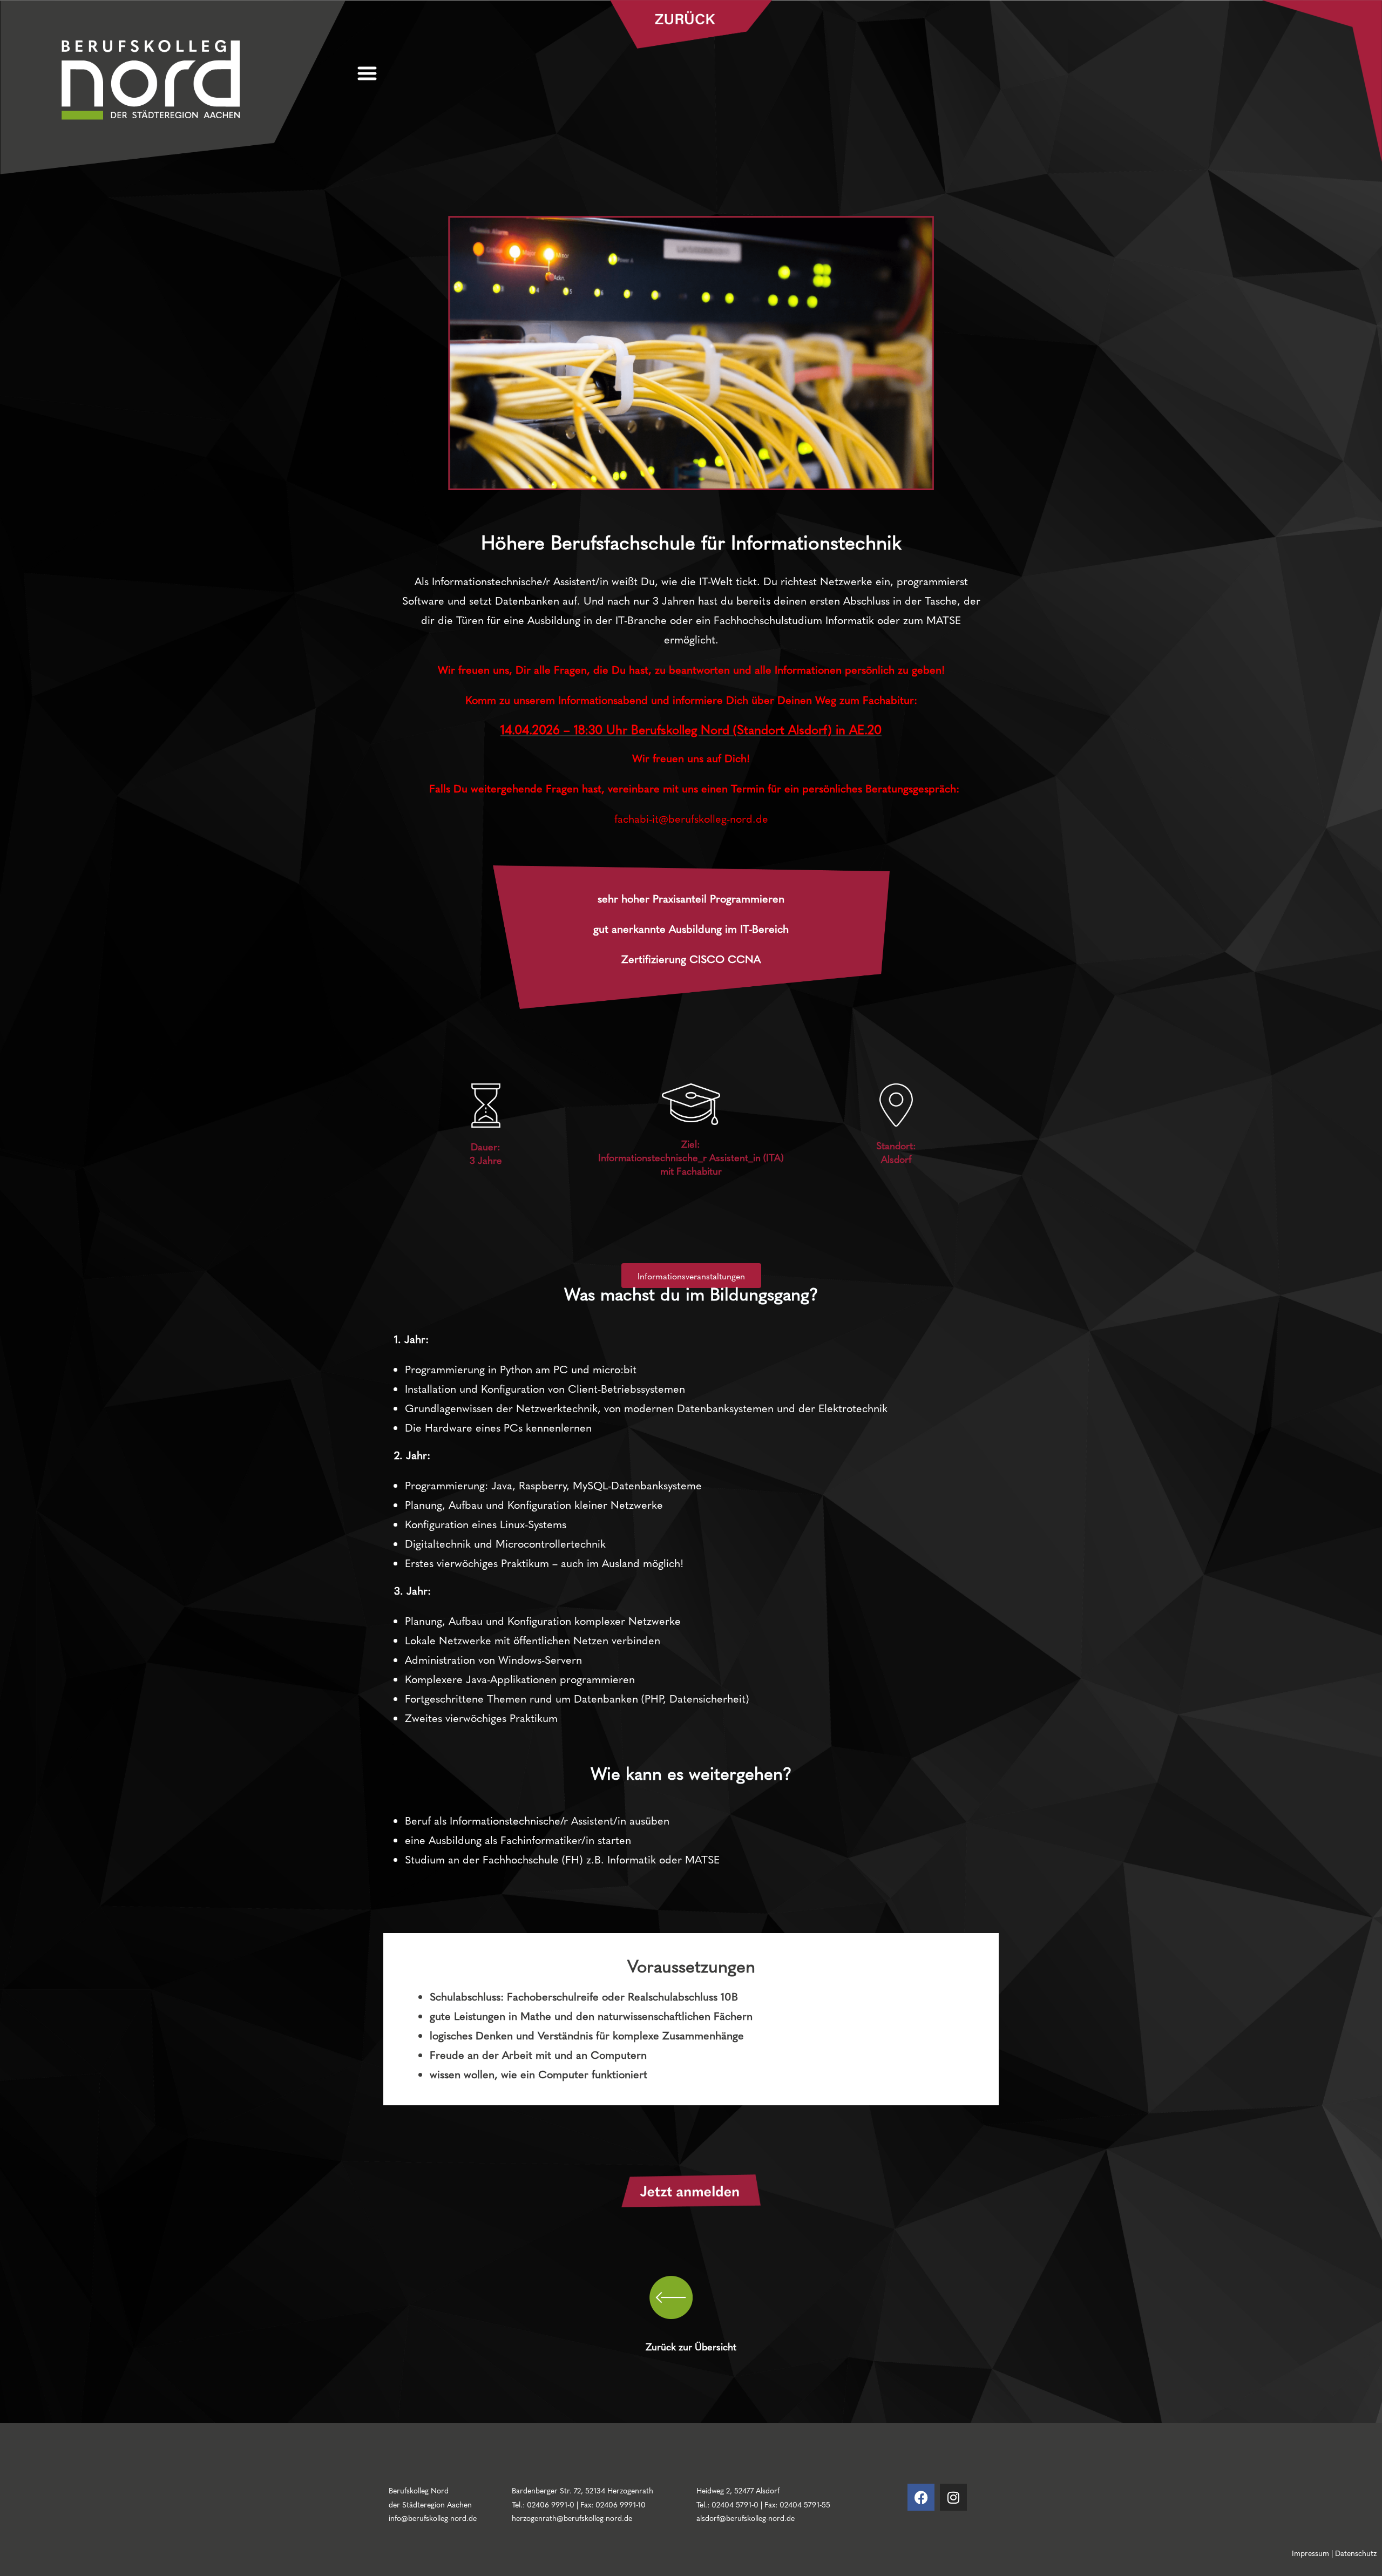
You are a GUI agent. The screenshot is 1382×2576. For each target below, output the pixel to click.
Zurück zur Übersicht (691, 2346)
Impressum (1310, 2553)
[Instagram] (953, 2497)
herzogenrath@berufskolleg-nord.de (572, 2518)
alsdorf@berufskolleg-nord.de (746, 2518)
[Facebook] (921, 2497)
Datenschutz (1356, 2553)
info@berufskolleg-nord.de (433, 2518)
